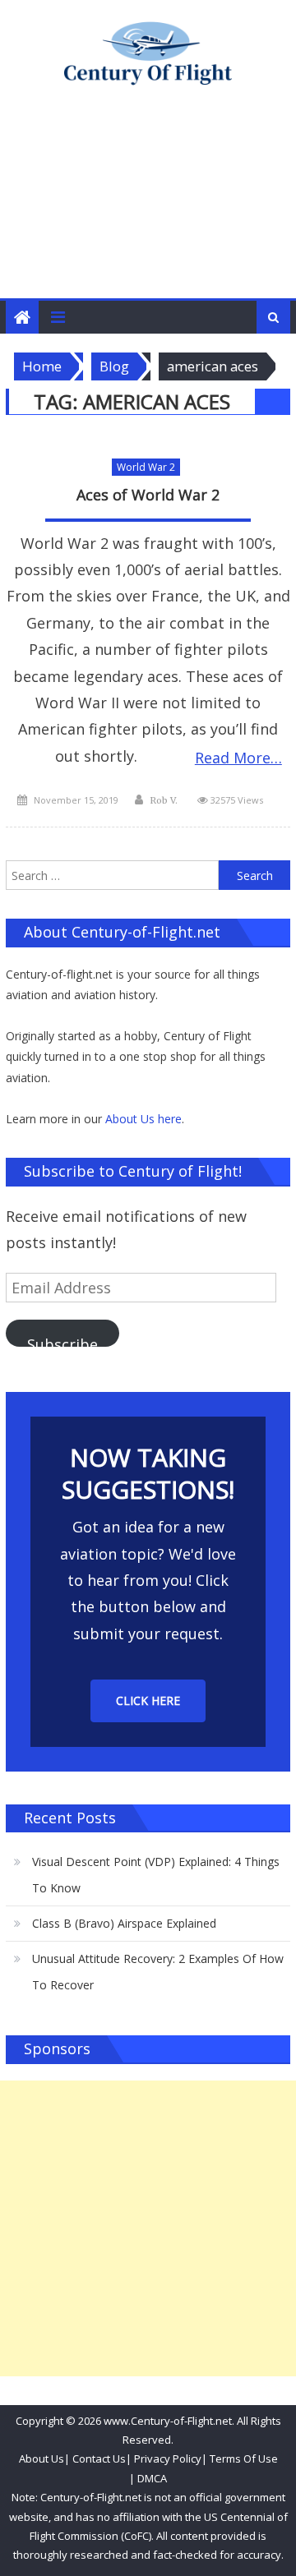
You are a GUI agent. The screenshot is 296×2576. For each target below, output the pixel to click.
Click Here (148, 1700)
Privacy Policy (168, 2458)
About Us (42, 2458)
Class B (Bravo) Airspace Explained (124, 1923)
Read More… (238, 758)
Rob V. (164, 800)
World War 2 (146, 467)
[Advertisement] (148, 209)
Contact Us (98, 2458)
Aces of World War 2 (148, 495)
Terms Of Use (244, 2458)
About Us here (143, 1119)
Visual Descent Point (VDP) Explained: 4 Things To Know (156, 1875)
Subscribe (62, 1341)
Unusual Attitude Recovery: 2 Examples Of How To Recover (158, 1972)
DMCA (152, 2478)
